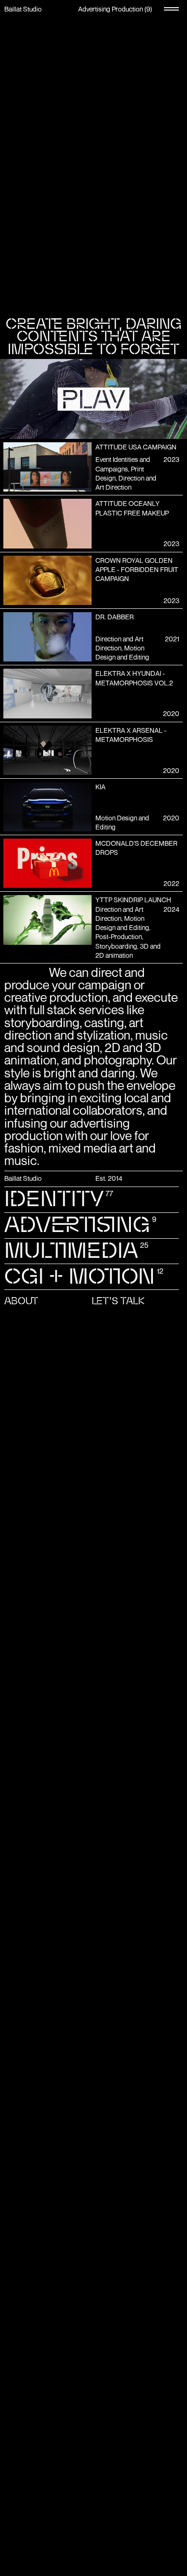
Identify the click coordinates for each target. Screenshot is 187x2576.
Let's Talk (118, 1301)
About (21, 1301)
